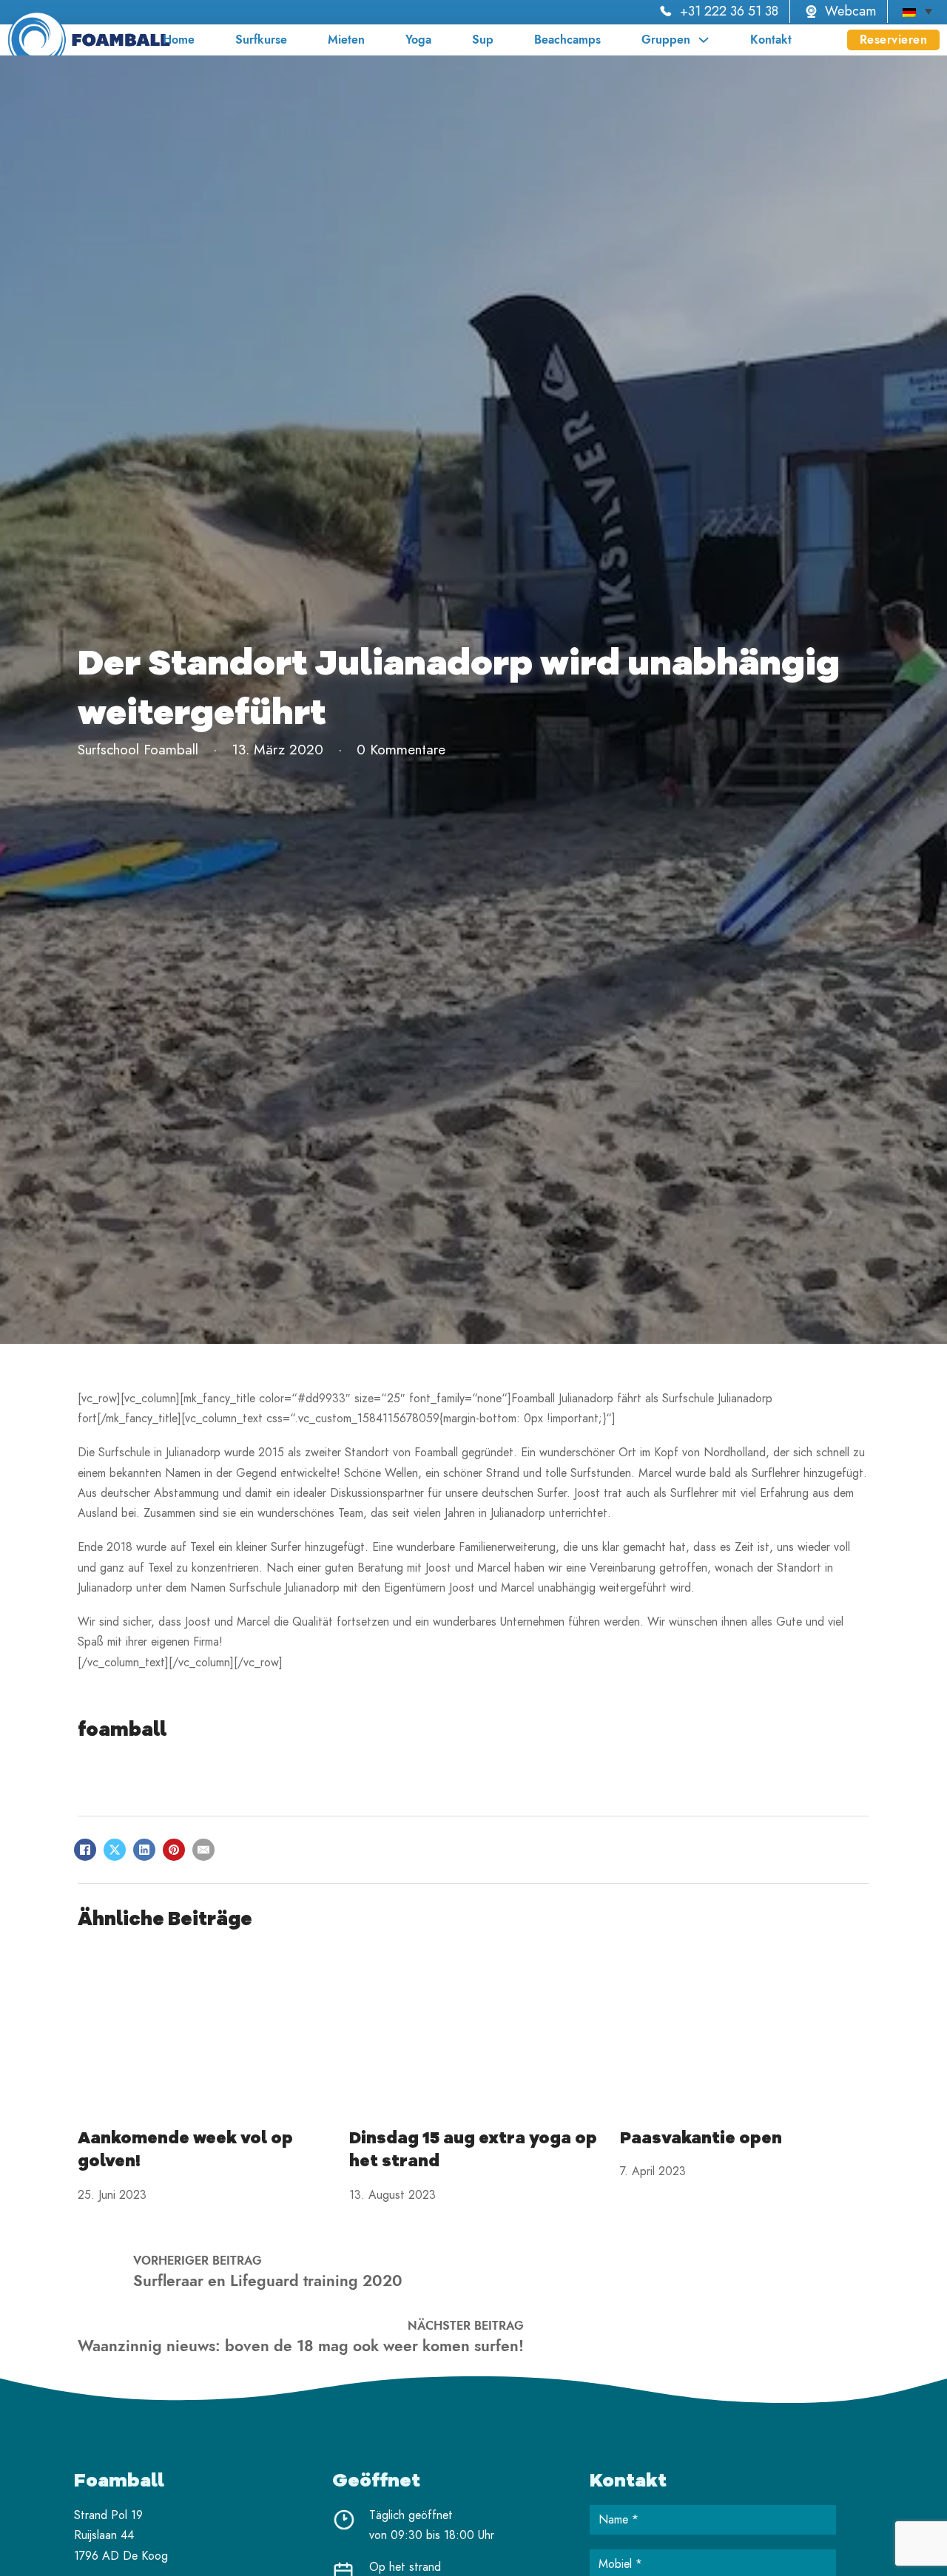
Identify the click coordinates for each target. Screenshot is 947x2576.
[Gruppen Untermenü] (704, 40)
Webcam (850, 11)
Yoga (418, 40)
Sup (483, 40)
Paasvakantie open (701, 2138)
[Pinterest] (174, 1850)
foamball (122, 1730)
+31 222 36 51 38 (729, 11)
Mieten (346, 40)
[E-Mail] (203, 1850)
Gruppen (666, 40)
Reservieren (894, 40)
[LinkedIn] (144, 1850)
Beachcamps (567, 40)
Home (179, 40)
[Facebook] (85, 1850)
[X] (115, 1850)
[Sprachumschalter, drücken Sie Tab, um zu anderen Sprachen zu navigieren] (917, 11)
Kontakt (771, 40)
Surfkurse (261, 40)
